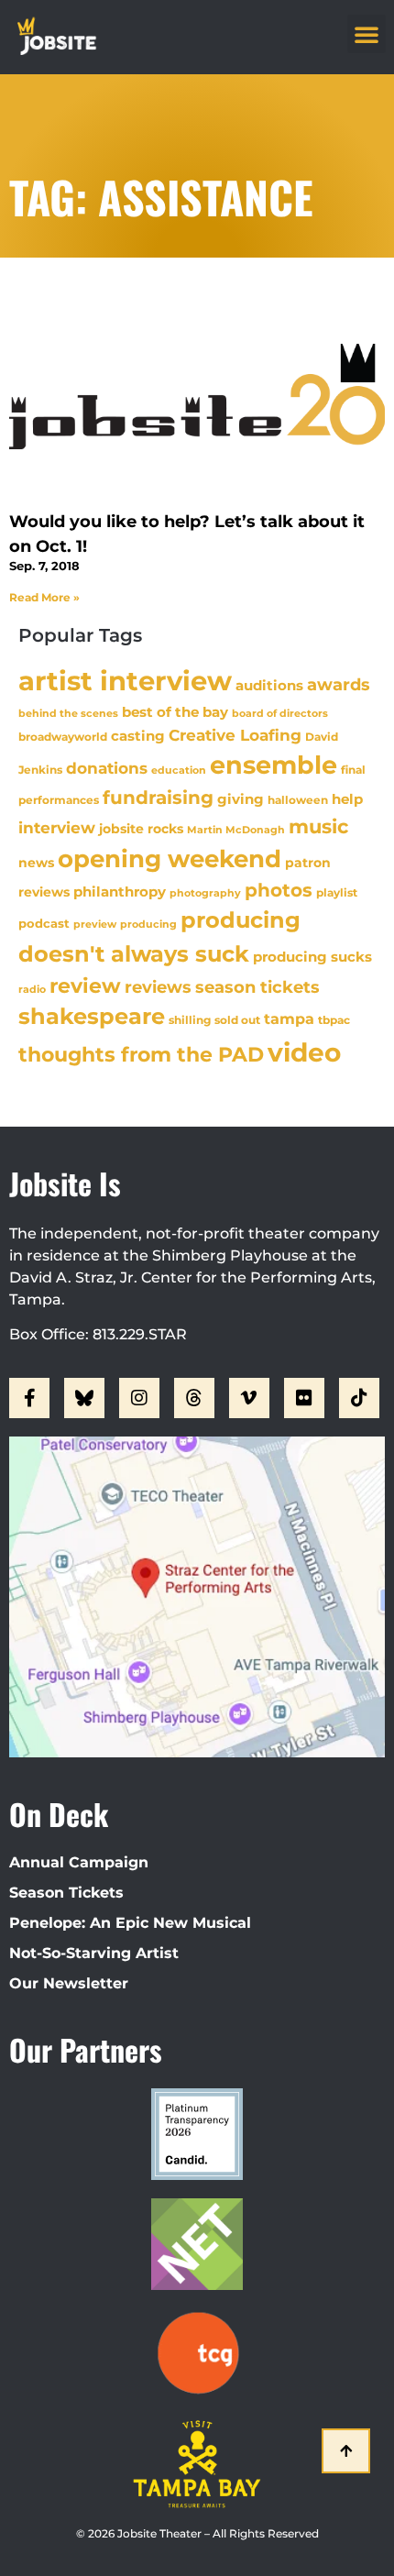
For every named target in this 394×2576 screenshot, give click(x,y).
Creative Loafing (235, 735)
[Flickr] (304, 1398)
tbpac (334, 1020)
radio (32, 989)
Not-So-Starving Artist (94, 1953)
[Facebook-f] (29, 1398)
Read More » (44, 597)
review (85, 985)
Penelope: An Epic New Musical (130, 1923)
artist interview (125, 681)
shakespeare (92, 1016)
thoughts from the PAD (141, 1055)
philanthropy (120, 892)
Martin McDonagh (236, 830)
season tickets (257, 987)
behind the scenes (68, 713)
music (318, 826)
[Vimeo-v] (249, 1398)
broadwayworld (63, 737)
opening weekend (170, 859)
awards (339, 684)
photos (279, 890)
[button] (367, 34)
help (347, 799)
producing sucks (312, 957)
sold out (237, 1020)
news (36, 863)
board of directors (280, 714)
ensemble (274, 765)
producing (148, 925)
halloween (298, 800)
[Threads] (194, 1398)
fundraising (158, 798)
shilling (190, 1020)
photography (205, 893)
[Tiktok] (359, 1398)
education (179, 770)
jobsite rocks (141, 829)
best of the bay (175, 712)
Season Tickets (66, 1893)
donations (107, 768)
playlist (337, 892)
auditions (269, 686)
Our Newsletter (69, 1983)
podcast (44, 924)
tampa (289, 1018)
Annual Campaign (79, 1862)
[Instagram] (139, 1398)
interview (57, 828)
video (304, 1052)
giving (241, 799)
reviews (158, 987)
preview (95, 924)
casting (138, 736)
